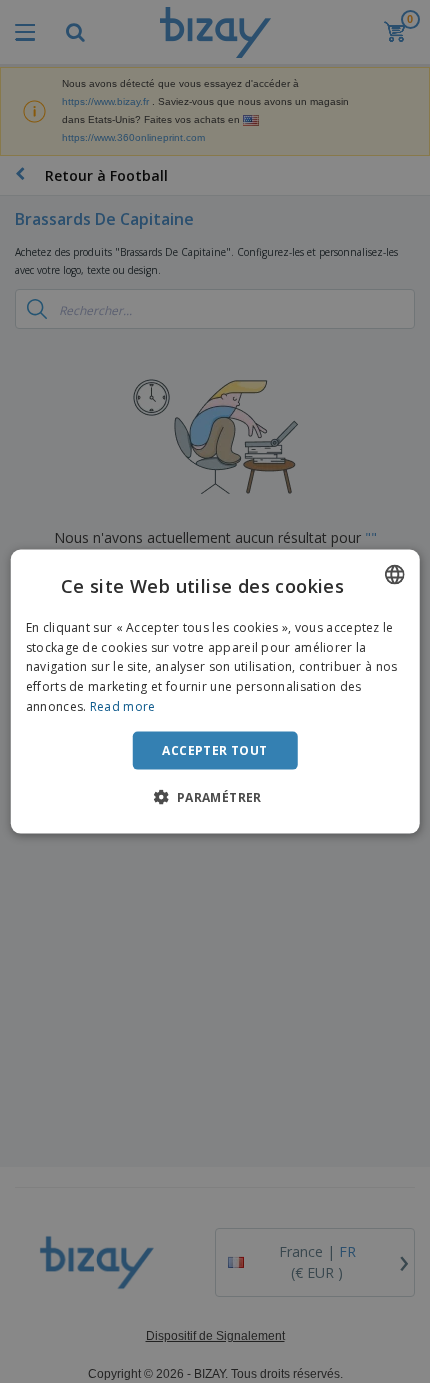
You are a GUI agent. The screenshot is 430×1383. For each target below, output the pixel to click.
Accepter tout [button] (214, 749)
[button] (214, 797)
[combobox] (394, 574)
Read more (123, 706)
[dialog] (215, 691)
